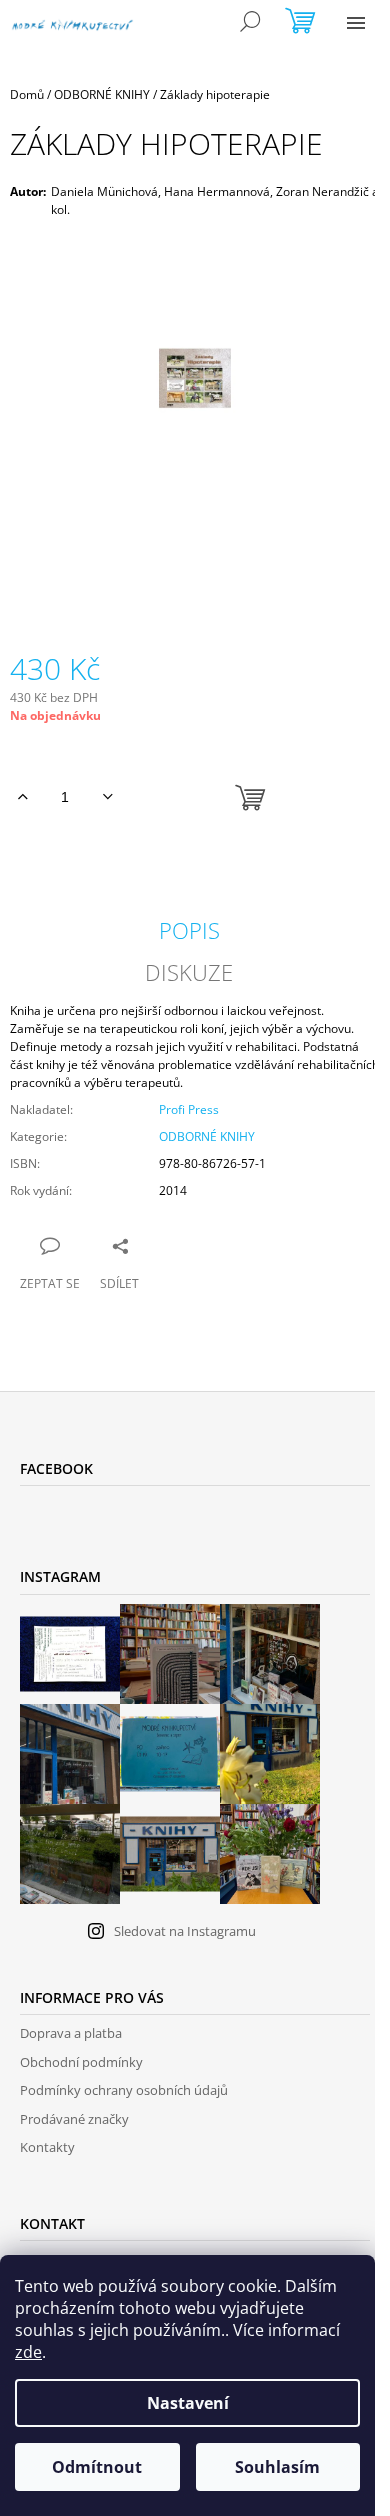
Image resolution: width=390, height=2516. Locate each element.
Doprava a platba (71, 2033)
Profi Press (189, 1109)
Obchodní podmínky (81, 2062)
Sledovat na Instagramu (185, 1931)
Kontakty (47, 2147)
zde (28, 2352)
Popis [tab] (189, 930)
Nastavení (188, 2403)
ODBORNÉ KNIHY (207, 1136)
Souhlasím (277, 2467)
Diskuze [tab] (189, 972)
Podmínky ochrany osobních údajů (124, 2090)
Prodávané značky (74, 2119)
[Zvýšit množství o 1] (22, 797)
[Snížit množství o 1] (107, 797)
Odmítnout (97, 2467)
